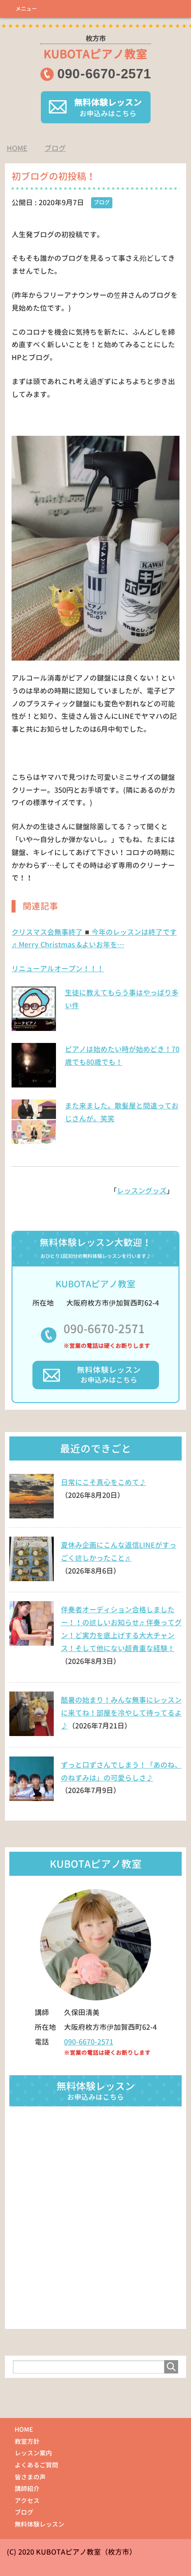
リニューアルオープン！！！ (58, 969)
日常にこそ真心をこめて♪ (103, 1482)
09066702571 (104, 74)
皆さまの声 (30, 2477)
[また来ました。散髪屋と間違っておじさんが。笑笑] (34, 1139)
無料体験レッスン (40, 2524)
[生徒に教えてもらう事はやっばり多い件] (34, 1026)
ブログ (102, 202)
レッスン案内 (33, 2453)
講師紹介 (27, 2489)
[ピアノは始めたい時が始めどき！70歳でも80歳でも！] (34, 1083)
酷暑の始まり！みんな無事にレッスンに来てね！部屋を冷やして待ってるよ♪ (121, 1713)
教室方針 (27, 2441)
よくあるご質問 (36, 2465)
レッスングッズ (142, 1191)
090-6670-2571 (104, 1329)
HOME (24, 2429)
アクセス (27, 2501)
